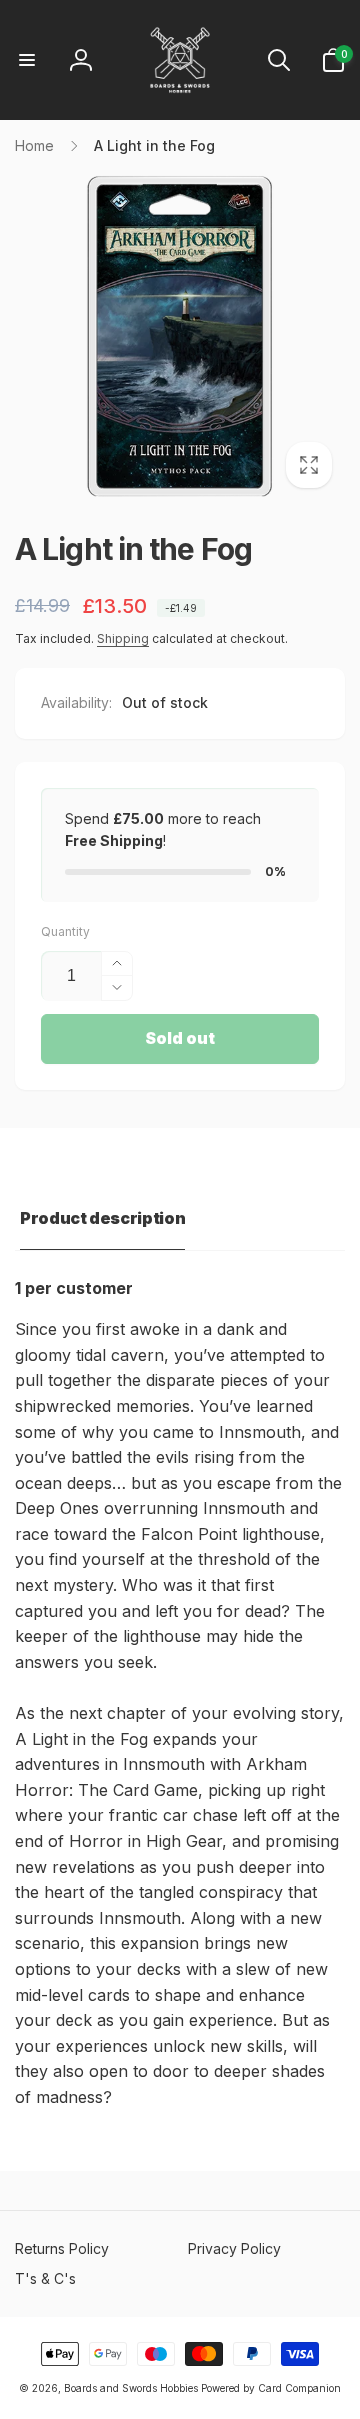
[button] (27, 60)
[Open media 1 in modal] (180, 336)
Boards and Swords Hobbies (131, 2388)
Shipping (123, 638)
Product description (102, 1218)
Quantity (65, 931)
